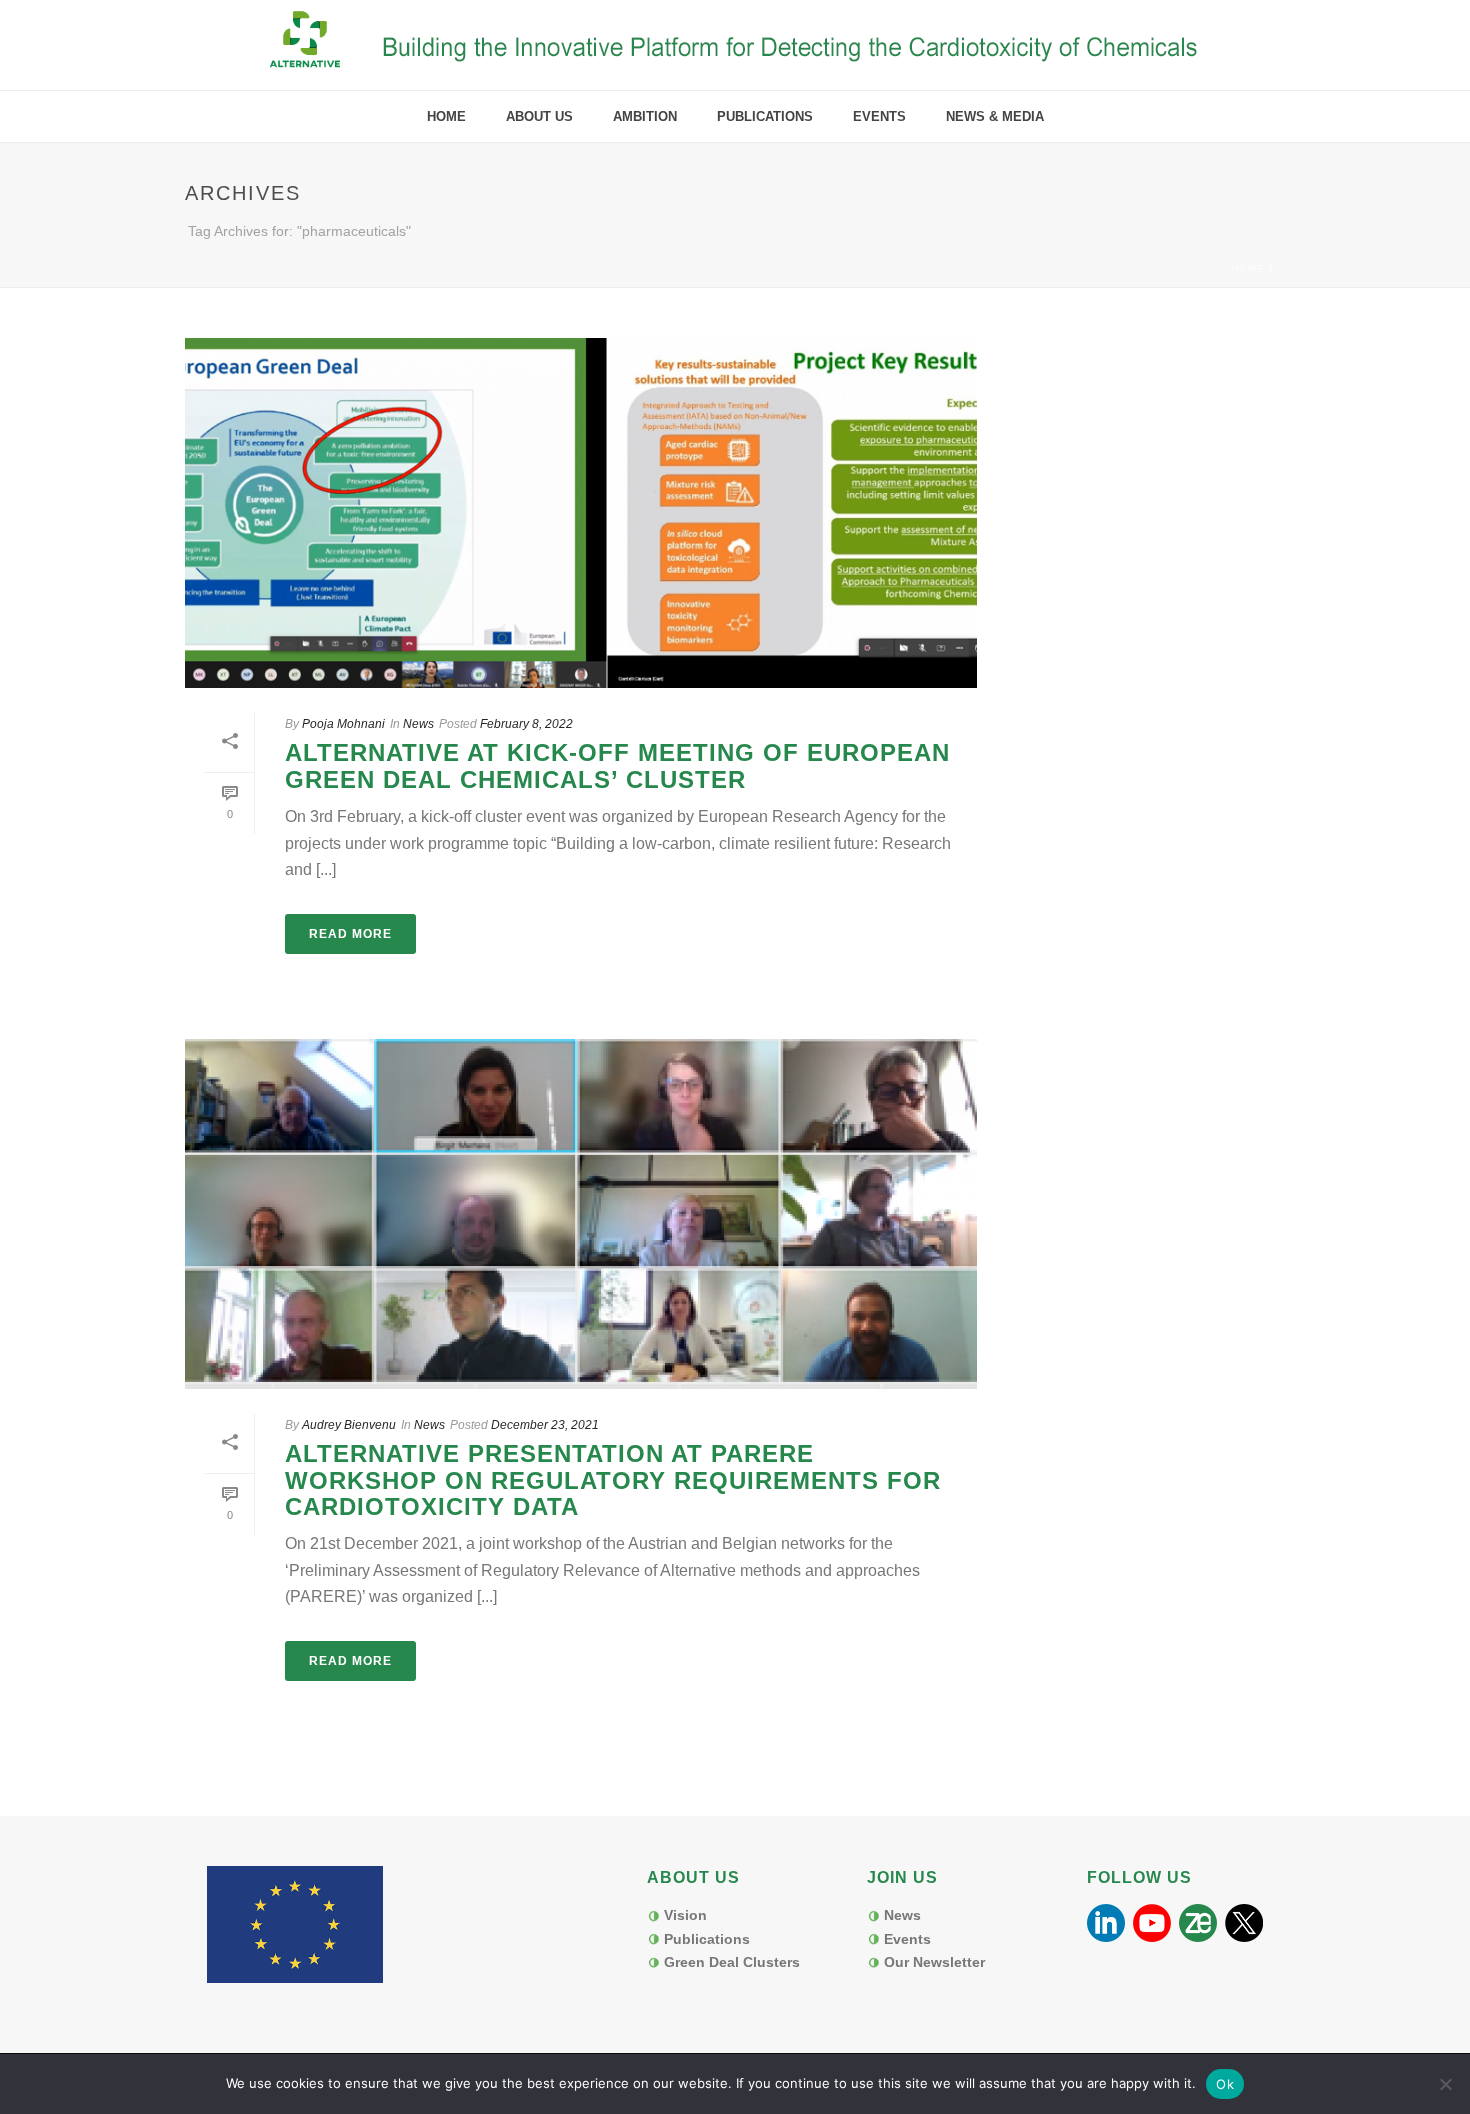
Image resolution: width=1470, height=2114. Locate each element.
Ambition (645, 116)
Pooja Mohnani (343, 724)
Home (446, 116)
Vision (685, 1915)
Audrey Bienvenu (349, 1425)
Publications (765, 116)
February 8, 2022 (526, 724)
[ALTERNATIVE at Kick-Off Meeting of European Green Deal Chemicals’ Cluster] (581, 513)
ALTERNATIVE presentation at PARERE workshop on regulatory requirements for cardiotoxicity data (613, 1480)
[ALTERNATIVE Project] (735, 45)
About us (539, 116)
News (418, 724)
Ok (1225, 2084)
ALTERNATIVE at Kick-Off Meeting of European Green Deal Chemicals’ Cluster (617, 765)
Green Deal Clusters (732, 1962)
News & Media (995, 116)
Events (879, 116)
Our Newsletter (934, 1962)
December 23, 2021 (545, 1425)
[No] (1445, 2084)
